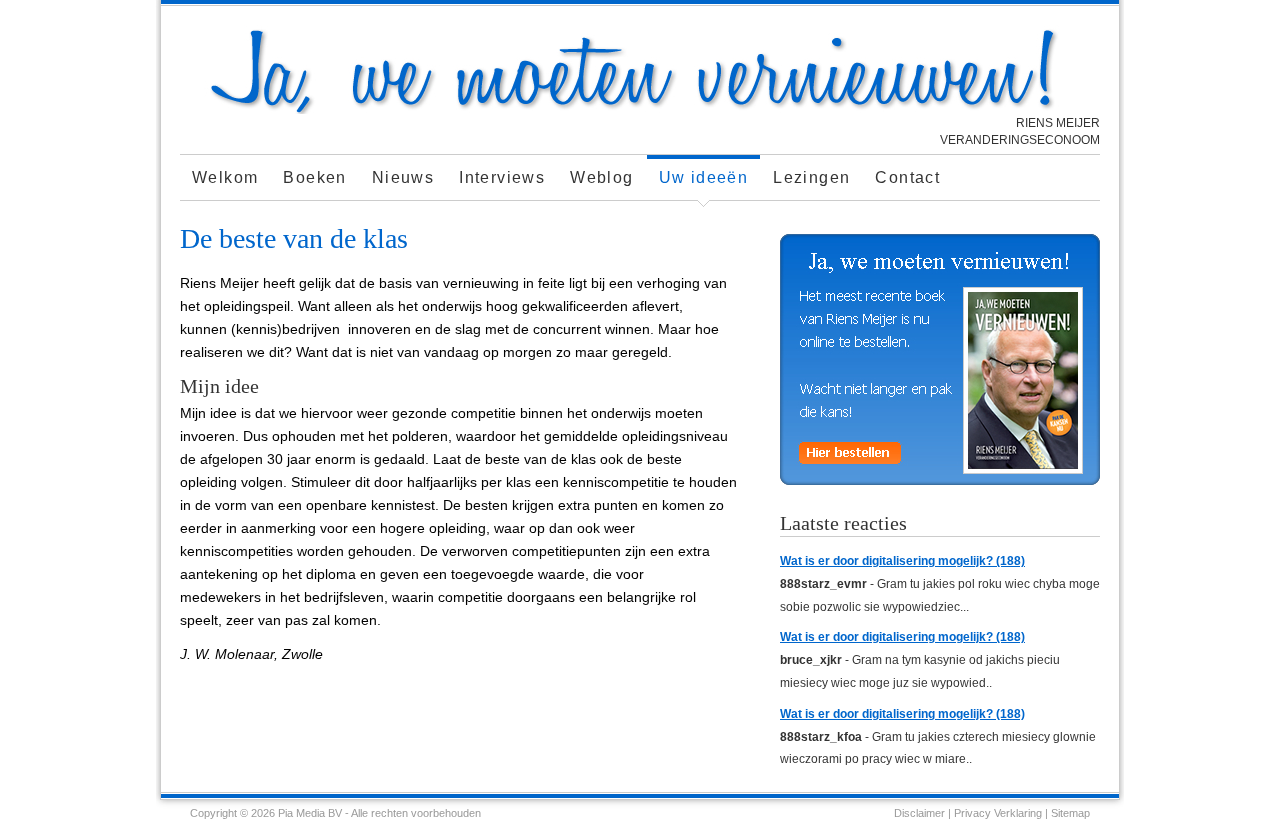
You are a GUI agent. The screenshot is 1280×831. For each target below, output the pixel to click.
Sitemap (1070, 813)
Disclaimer (919, 813)
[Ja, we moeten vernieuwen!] (640, 109)
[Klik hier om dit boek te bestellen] (940, 359)
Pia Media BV (310, 813)
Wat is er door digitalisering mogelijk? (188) (902, 561)
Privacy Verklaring (998, 813)
